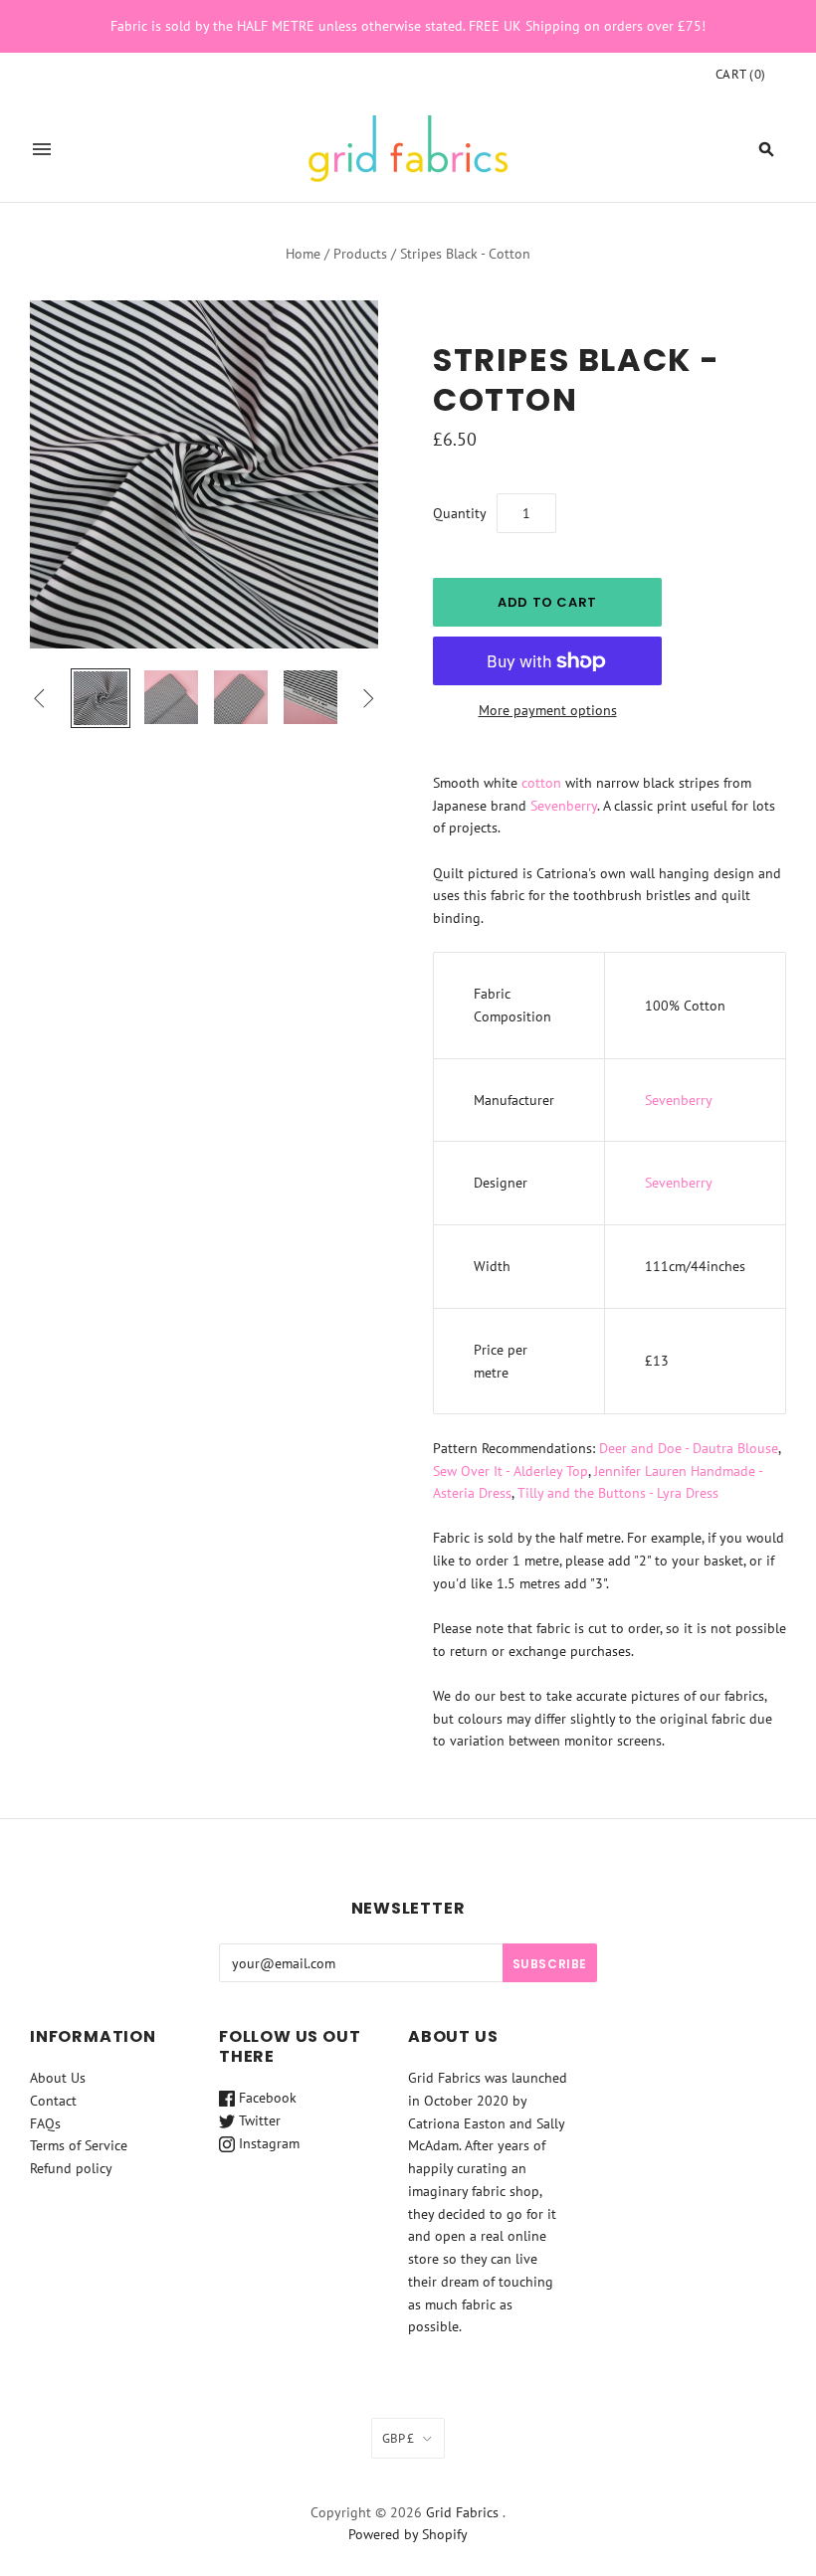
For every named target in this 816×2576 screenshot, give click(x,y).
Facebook (266, 2098)
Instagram (267, 2143)
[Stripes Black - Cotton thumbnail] (101, 698)
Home (303, 254)
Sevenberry (564, 806)
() (741, 74)
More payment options (548, 710)
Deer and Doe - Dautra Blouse (689, 1448)
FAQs (45, 2123)
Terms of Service (79, 2145)
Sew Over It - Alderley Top (510, 1471)
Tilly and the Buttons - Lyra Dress (618, 1493)
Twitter (258, 2120)
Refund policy (71, 2168)
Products (360, 254)
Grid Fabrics (462, 2512)
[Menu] (42, 149)
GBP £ (398, 2438)
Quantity (460, 513)
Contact (53, 2101)
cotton (541, 783)
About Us (58, 2078)
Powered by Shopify (408, 2534)
